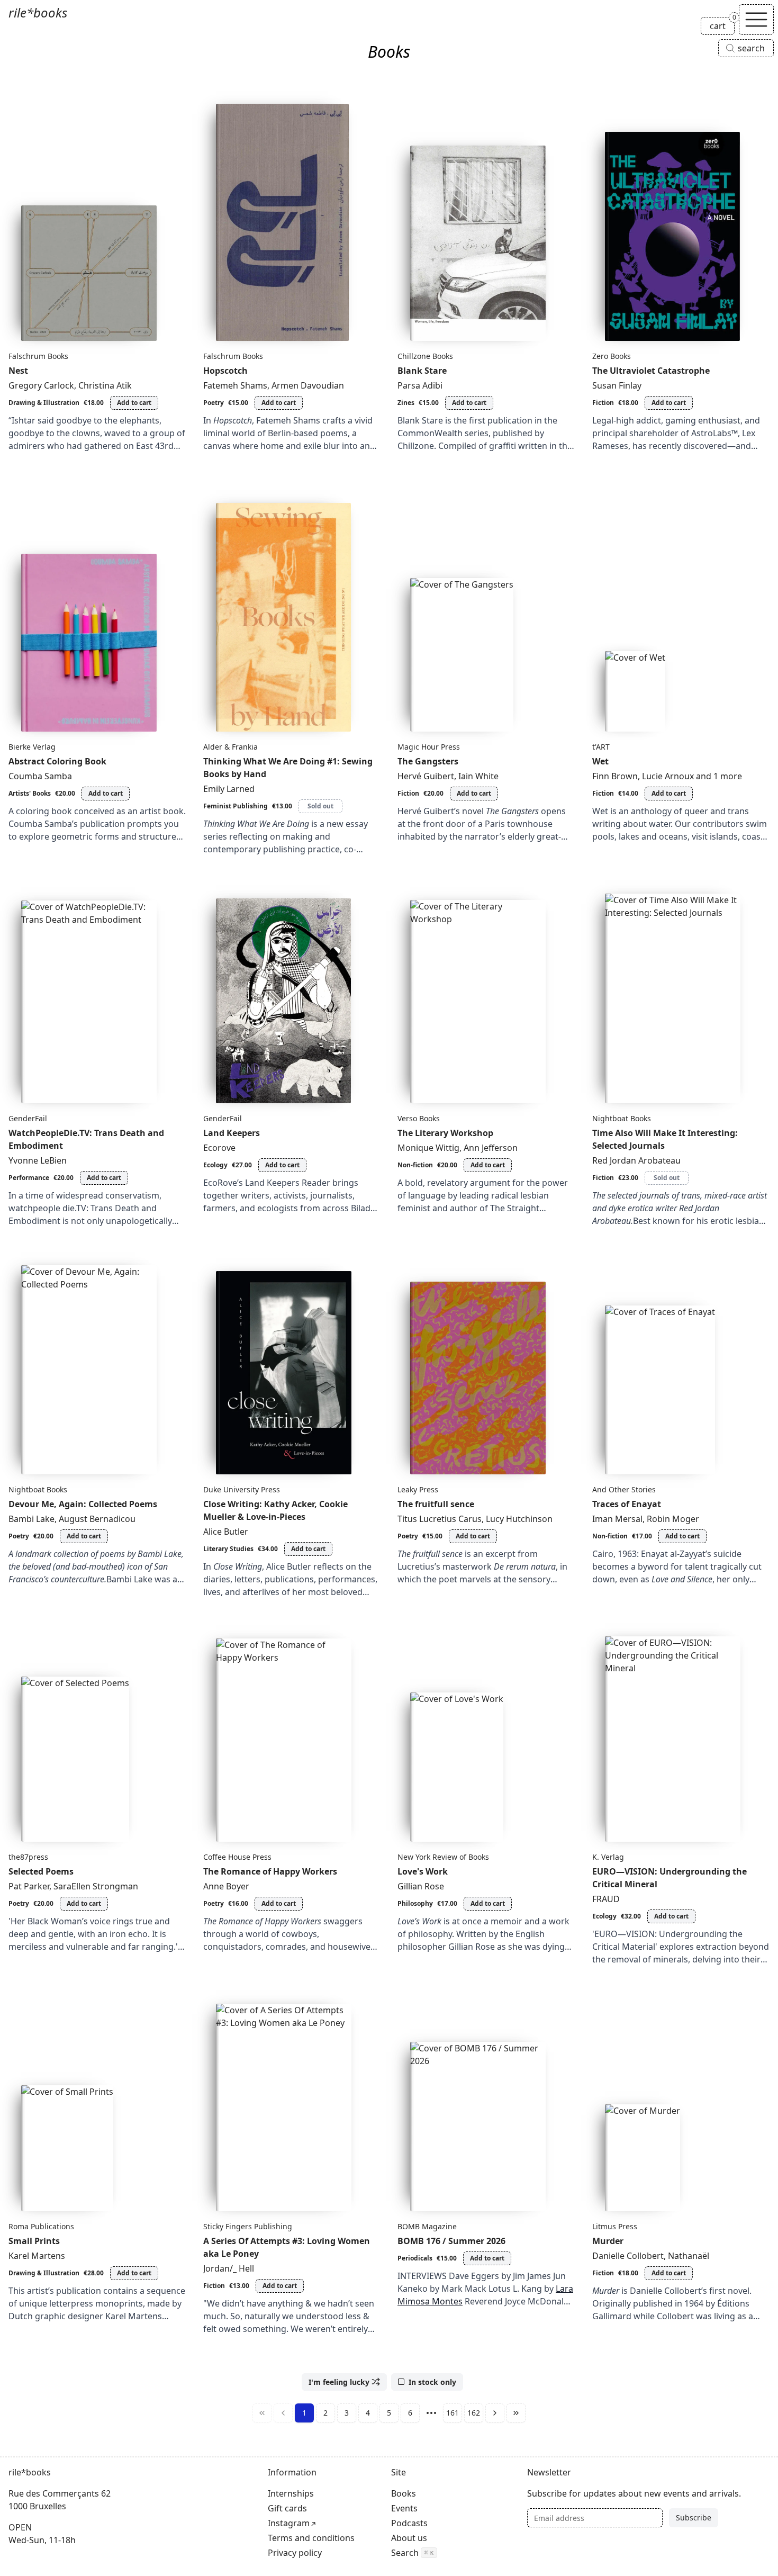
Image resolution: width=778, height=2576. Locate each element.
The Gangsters (428, 761)
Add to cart (134, 403)
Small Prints (34, 2241)
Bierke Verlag (32, 747)
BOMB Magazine (427, 2226)
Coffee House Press (237, 1857)
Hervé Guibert (426, 776)
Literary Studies (228, 1549)
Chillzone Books (425, 356)
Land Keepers (232, 1133)
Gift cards (287, 2508)
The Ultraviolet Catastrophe (651, 371)
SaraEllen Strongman (96, 1886)
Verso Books (419, 1118)
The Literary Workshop (445, 1133)
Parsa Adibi (420, 385)
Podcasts (409, 2523)
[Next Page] (495, 2413)
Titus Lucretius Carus (440, 1519)
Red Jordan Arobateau (636, 1160)
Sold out (320, 806)
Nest (18, 371)
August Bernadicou (97, 1519)
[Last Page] (516, 2413)
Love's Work (423, 1871)
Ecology (215, 1165)
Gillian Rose (421, 1886)
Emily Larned (229, 789)
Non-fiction (415, 1165)
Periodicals (415, 2258)
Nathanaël (689, 2256)
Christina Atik (105, 385)
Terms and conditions (311, 2538)
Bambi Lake (31, 1519)
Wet (600, 761)
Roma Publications (41, 2226)
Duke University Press (242, 1489)
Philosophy (415, 1903)
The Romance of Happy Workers (270, 1871)
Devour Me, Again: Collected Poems (83, 1504)
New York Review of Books (443, 1857)
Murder (608, 2241)
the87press (28, 1857)
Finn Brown (615, 776)
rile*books (38, 12)
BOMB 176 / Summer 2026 (451, 2241)
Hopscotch (225, 371)
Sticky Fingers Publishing (248, 2226)
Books (404, 2493)
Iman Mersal (617, 1519)
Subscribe (694, 2518)
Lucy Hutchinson (519, 1519)
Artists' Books (30, 793)
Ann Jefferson (491, 1148)
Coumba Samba (40, 776)
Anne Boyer (226, 1886)
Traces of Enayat (627, 1504)
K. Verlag (608, 1857)
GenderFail (28, 1118)
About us (409, 2538)
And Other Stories (624, 1489)
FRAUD (606, 1899)
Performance (29, 1178)
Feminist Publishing (236, 806)
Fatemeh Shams (235, 385)
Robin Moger (673, 1519)
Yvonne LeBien (38, 1160)
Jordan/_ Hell (229, 2268)
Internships (291, 2493)
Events (404, 2508)
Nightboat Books (622, 1118)
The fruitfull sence (436, 1504)
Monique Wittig (428, 1148)
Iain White (478, 776)
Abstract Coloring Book (57, 761)
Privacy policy (295, 2553)
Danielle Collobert (628, 2256)
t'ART (601, 747)
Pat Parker (29, 1886)
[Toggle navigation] (756, 20)
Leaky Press (418, 1489)
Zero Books (612, 356)
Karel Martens (37, 2256)
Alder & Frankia (230, 747)
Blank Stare (422, 371)
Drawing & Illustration (44, 403)
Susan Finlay (617, 385)
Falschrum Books (38, 356)
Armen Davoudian (308, 385)
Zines (406, 403)
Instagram (289, 2523)
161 (453, 2413)
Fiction (603, 403)
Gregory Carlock (41, 385)
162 (474, 2413)
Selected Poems (41, 1871)
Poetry (214, 403)
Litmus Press (615, 2226)
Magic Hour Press (429, 747)
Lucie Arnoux (668, 776)
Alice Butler (226, 1532)
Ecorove (219, 1148)
